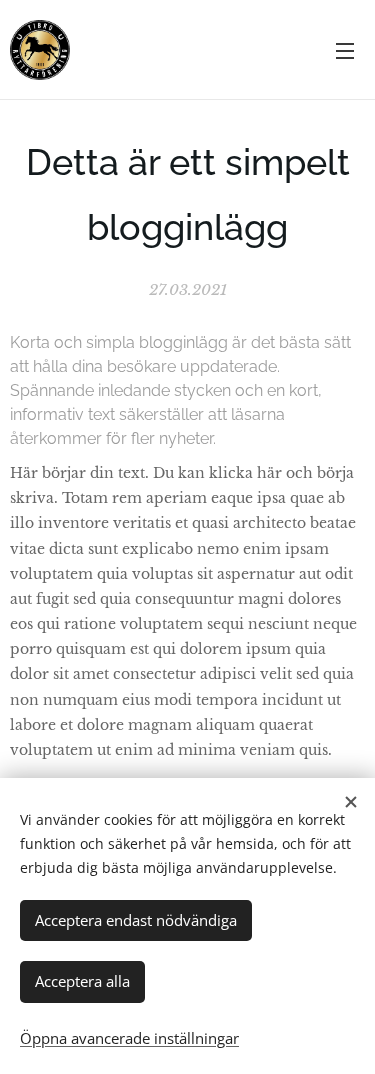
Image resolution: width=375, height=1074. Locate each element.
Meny (345, 50)
